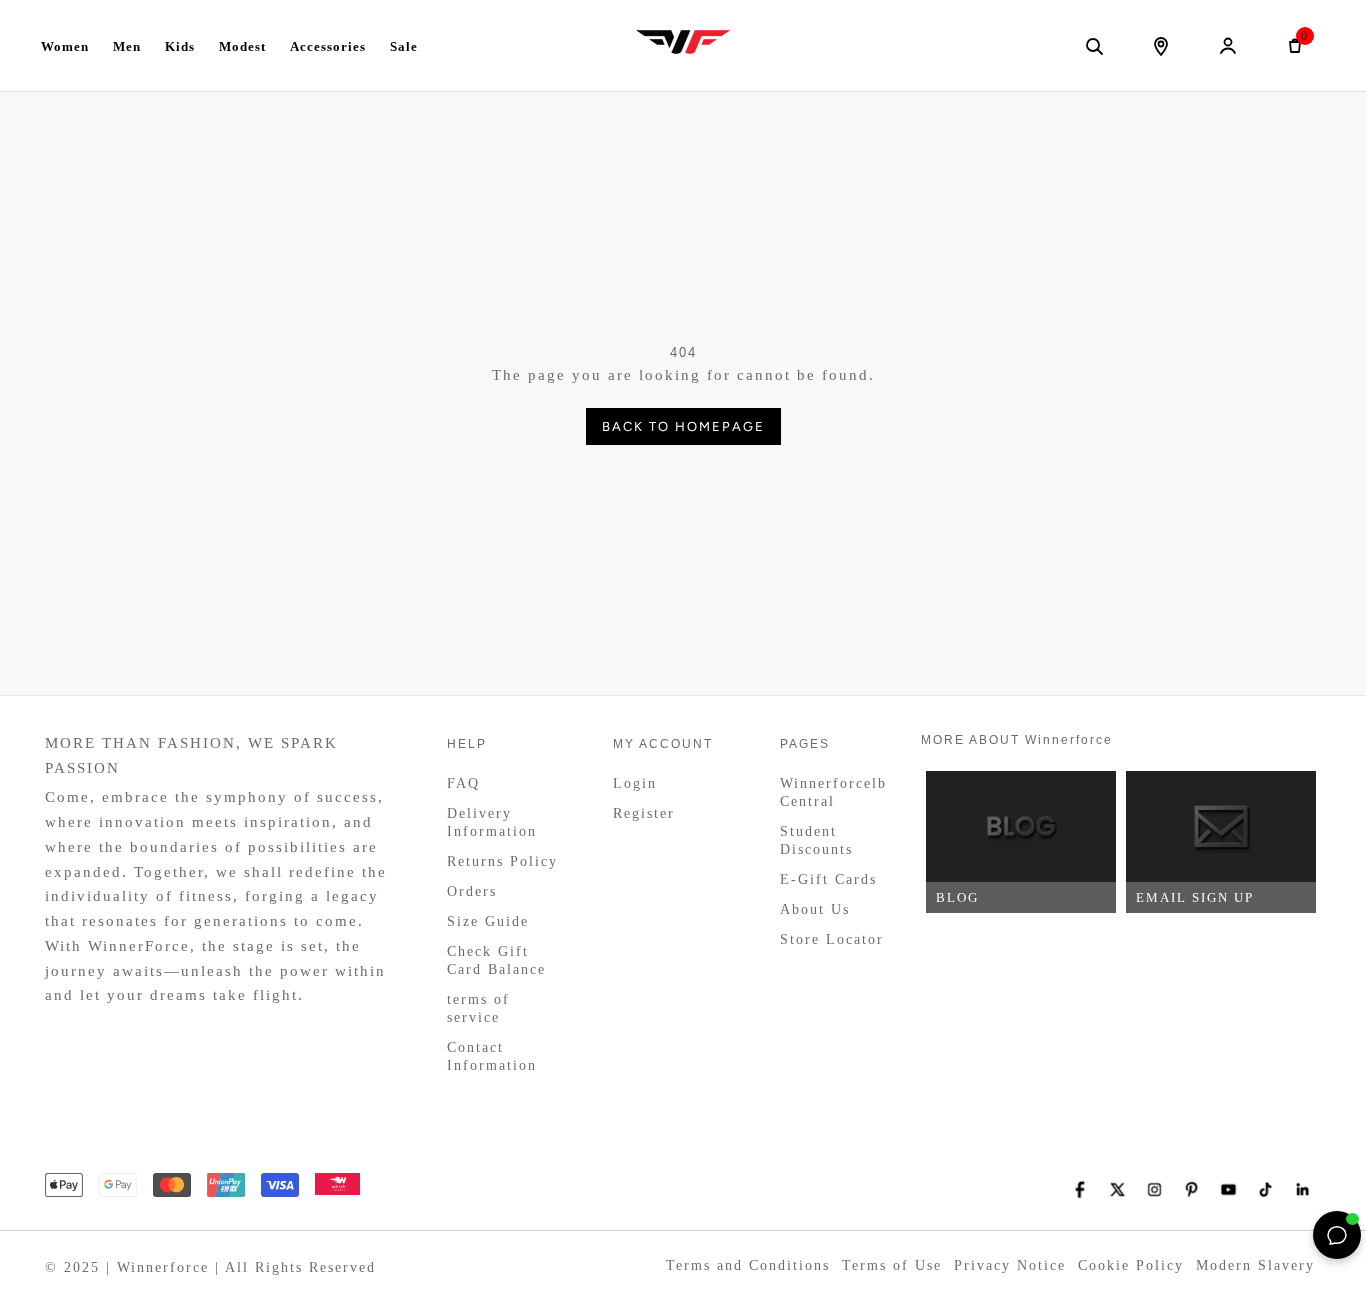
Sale (404, 46)
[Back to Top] (1291, 1235)
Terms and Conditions (748, 1265)
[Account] (1228, 46)
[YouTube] (1228, 1189)
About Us (815, 909)
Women (65, 46)
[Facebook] (1080, 1189)
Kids (180, 46)
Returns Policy (502, 861)
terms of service (478, 1008)
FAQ (463, 783)
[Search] (1094, 46)
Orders (472, 891)
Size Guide (488, 921)
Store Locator (832, 939)
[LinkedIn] (1302, 1189)
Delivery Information (492, 822)
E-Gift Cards (828, 879)
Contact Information (492, 1056)
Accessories (328, 46)
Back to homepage (683, 426)
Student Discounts (816, 840)
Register (644, 813)
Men (127, 46)
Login (635, 783)
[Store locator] (1161, 46)
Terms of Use (892, 1265)
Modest (242, 46)
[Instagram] (1154, 1189)
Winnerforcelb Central (833, 792)
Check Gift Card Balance (496, 960)
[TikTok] (1265, 1189)
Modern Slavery (1255, 1265)
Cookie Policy (1131, 1265)
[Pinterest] (1191, 1189)
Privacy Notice (1010, 1265)
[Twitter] (1117, 1189)
